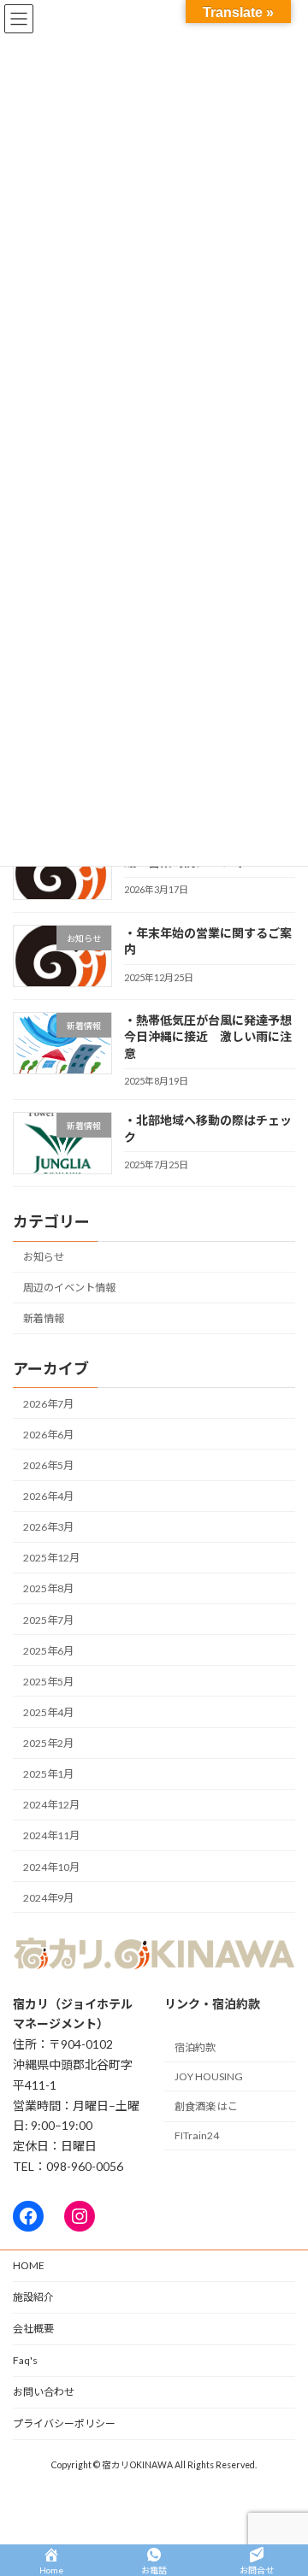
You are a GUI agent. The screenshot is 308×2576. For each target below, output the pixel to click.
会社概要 (33, 2329)
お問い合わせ (44, 2392)
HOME (29, 2265)
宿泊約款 (195, 2047)
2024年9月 (48, 1898)
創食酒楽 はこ (206, 2106)
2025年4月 (48, 1712)
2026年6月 (48, 1435)
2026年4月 (48, 1496)
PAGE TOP (284, 2481)
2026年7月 (48, 1404)
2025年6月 (48, 1651)
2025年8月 (48, 1589)
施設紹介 (33, 2297)
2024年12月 (51, 1805)
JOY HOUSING (209, 2076)
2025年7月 (48, 1620)
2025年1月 (48, 1774)
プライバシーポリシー (64, 2423)
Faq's (25, 2360)
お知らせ (44, 1257)
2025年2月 (48, 1743)
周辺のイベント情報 (69, 1288)
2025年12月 (51, 1558)
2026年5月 (48, 1465)
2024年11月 (51, 1836)
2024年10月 (51, 1867)
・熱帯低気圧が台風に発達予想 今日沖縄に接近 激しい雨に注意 (214, 1037)
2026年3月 (48, 1527)
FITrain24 (197, 2135)
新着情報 (44, 1318)
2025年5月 (48, 1682)
